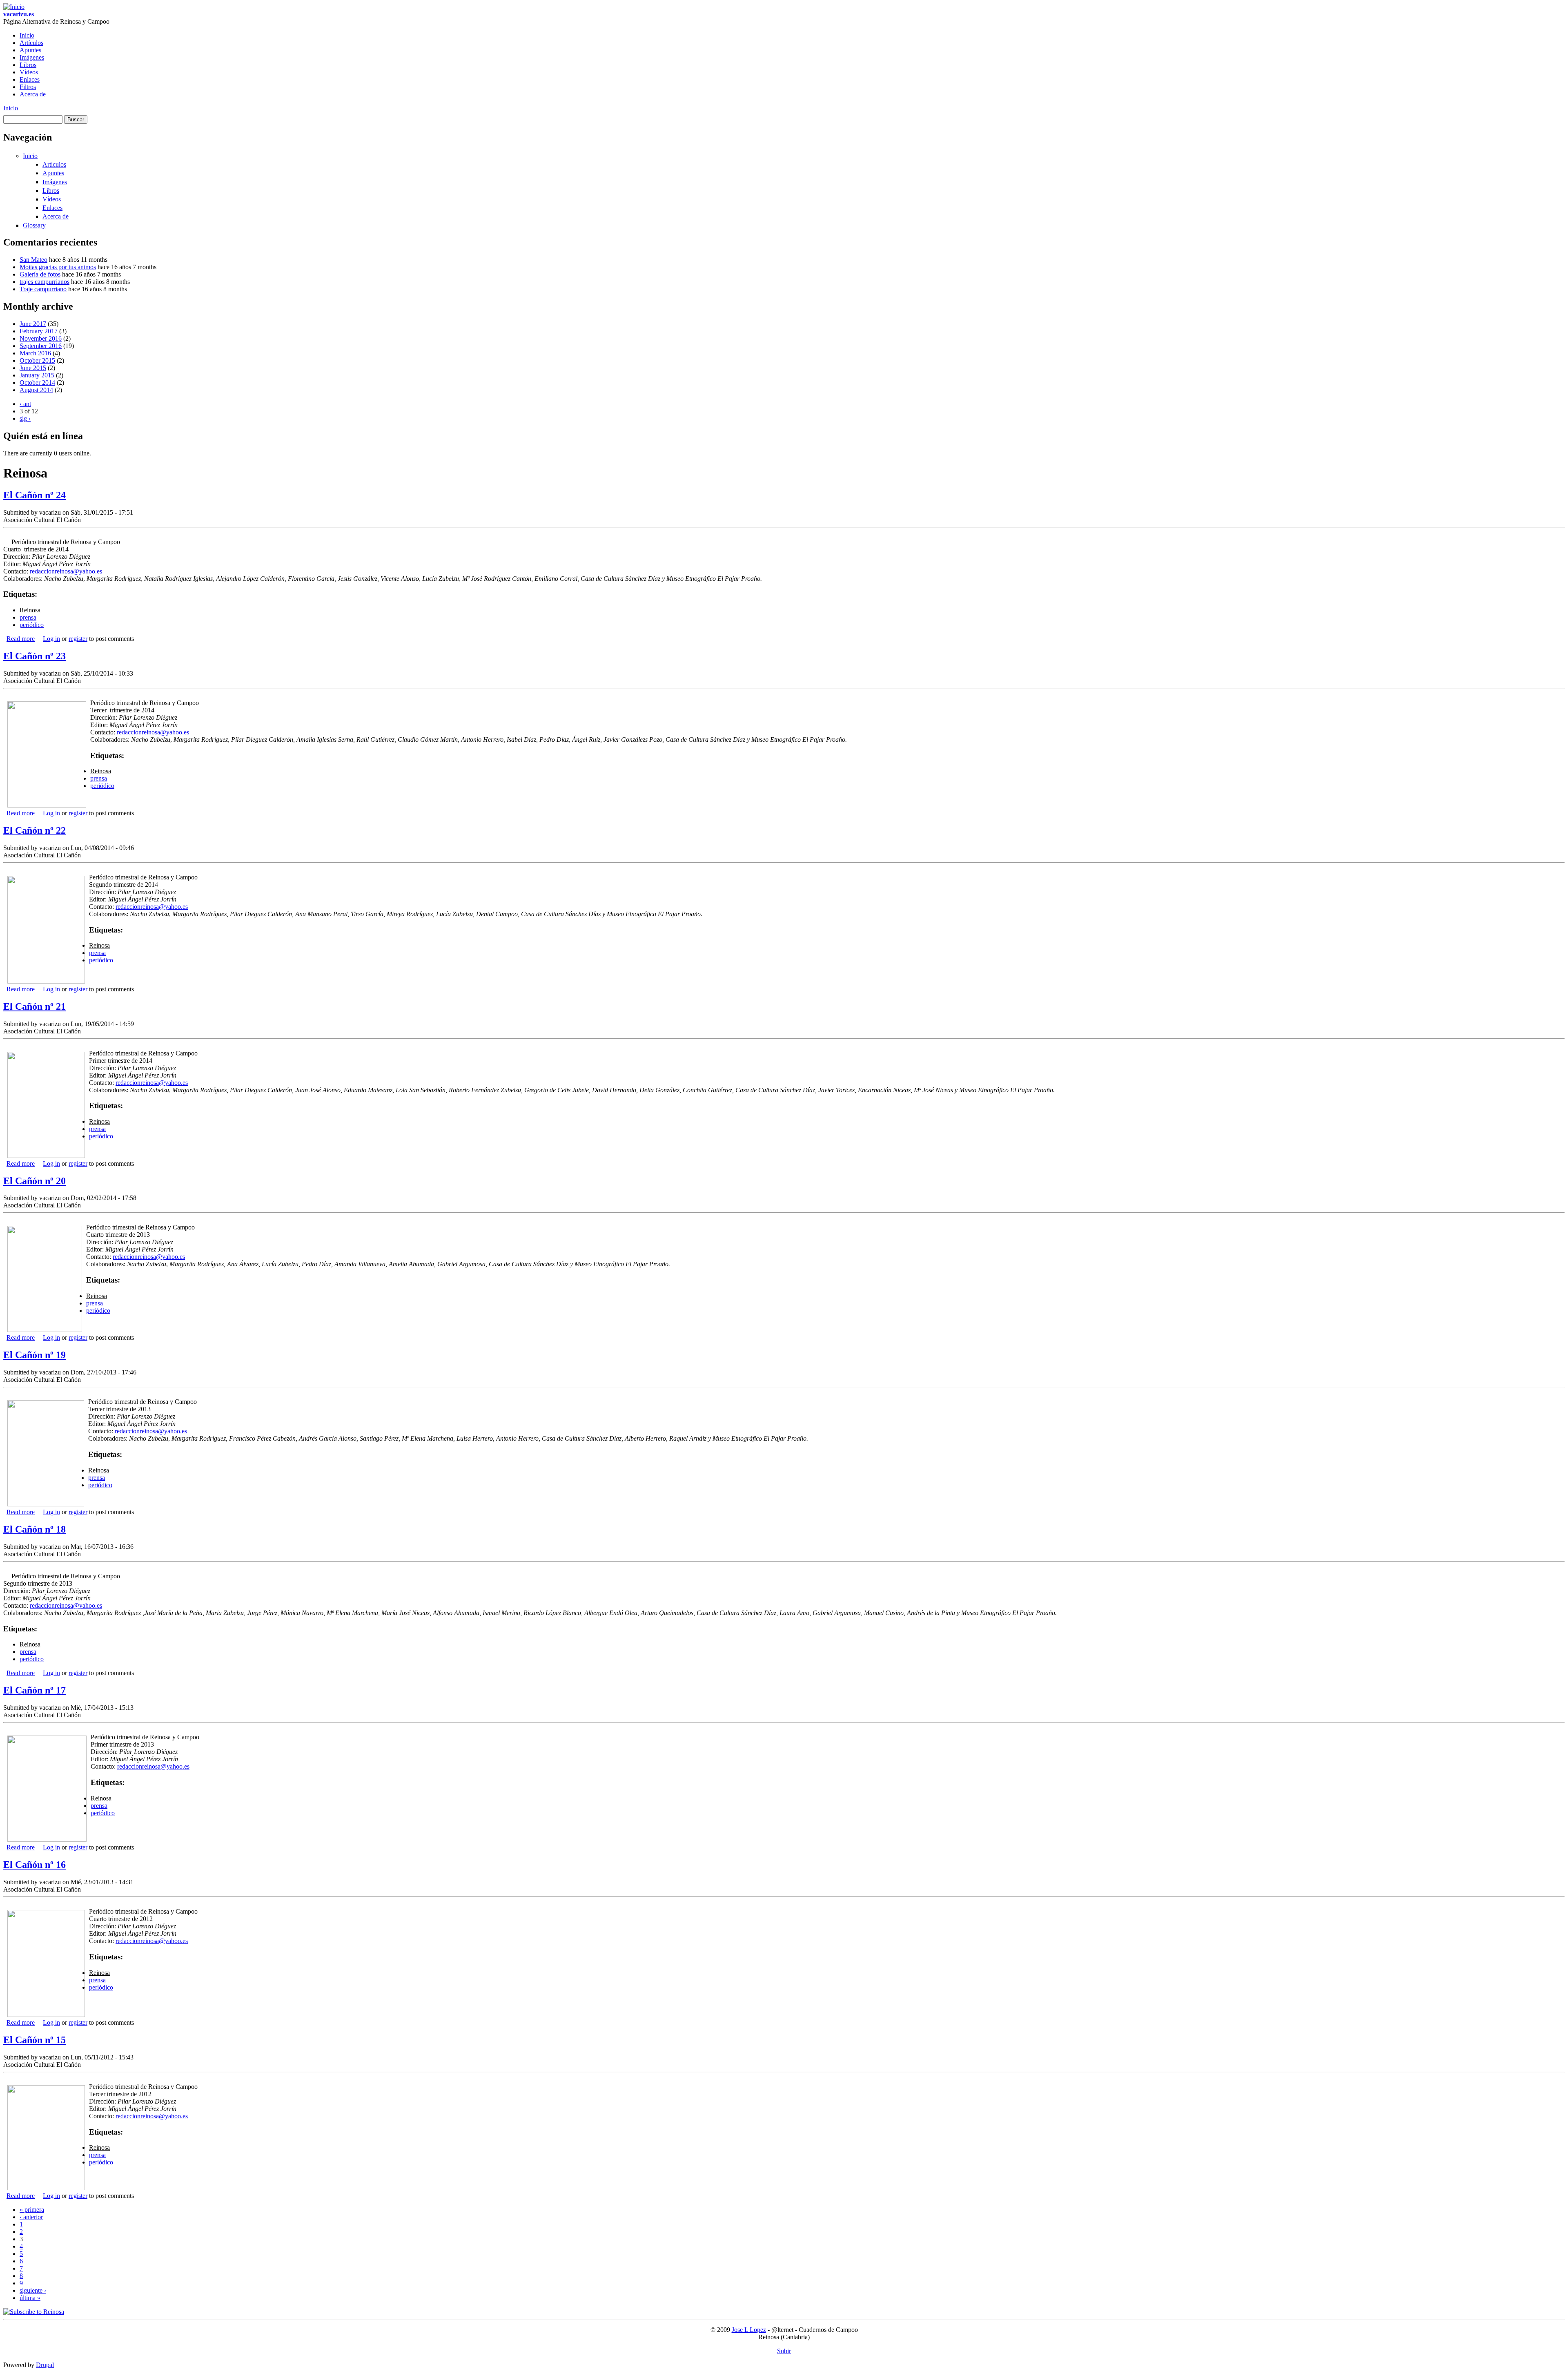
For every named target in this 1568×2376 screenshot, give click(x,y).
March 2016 (35, 353)
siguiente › (33, 2290)
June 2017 (33, 324)
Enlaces (30, 79)
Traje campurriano (43, 289)
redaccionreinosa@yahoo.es (66, 571)
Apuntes (30, 50)
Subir (784, 2351)
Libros (28, 65)
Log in (51, 639)
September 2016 (41, 346)
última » (30, 2298)
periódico (32, 625)
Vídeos (29, 72)
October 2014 (37, 383)
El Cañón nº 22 (35, 830)
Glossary (34, 225)
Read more (21, 639)
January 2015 (37, 375)
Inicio (27, 35)
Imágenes (32, 57)
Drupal (45, 2365)
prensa (28, 617)
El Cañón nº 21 (35, 1006)
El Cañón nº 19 (35, 1355)
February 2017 (39, 331)
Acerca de (33, 94)
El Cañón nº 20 (35, 1181)
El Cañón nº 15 (35, 2040)
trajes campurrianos (45, 282)
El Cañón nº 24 (35, 495)
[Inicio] (14, 7)
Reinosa (30, 610)
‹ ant (25, 404)
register (78, 639)
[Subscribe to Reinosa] (34, 2312)
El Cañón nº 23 (35, 656)
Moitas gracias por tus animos (58, 267)
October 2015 (37, 360)
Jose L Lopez (749, 2330)
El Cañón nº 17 (35, 1690)
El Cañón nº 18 (35, 1529)
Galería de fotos (40, 274)
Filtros (28, 87)
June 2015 (33, 368)
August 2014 (36, 390)
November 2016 (41, 338)
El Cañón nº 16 (35, 1865)
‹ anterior (31, 2217)
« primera (32, 2210)
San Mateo (33, 260)
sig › (25, 418)
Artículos (31, 43)
